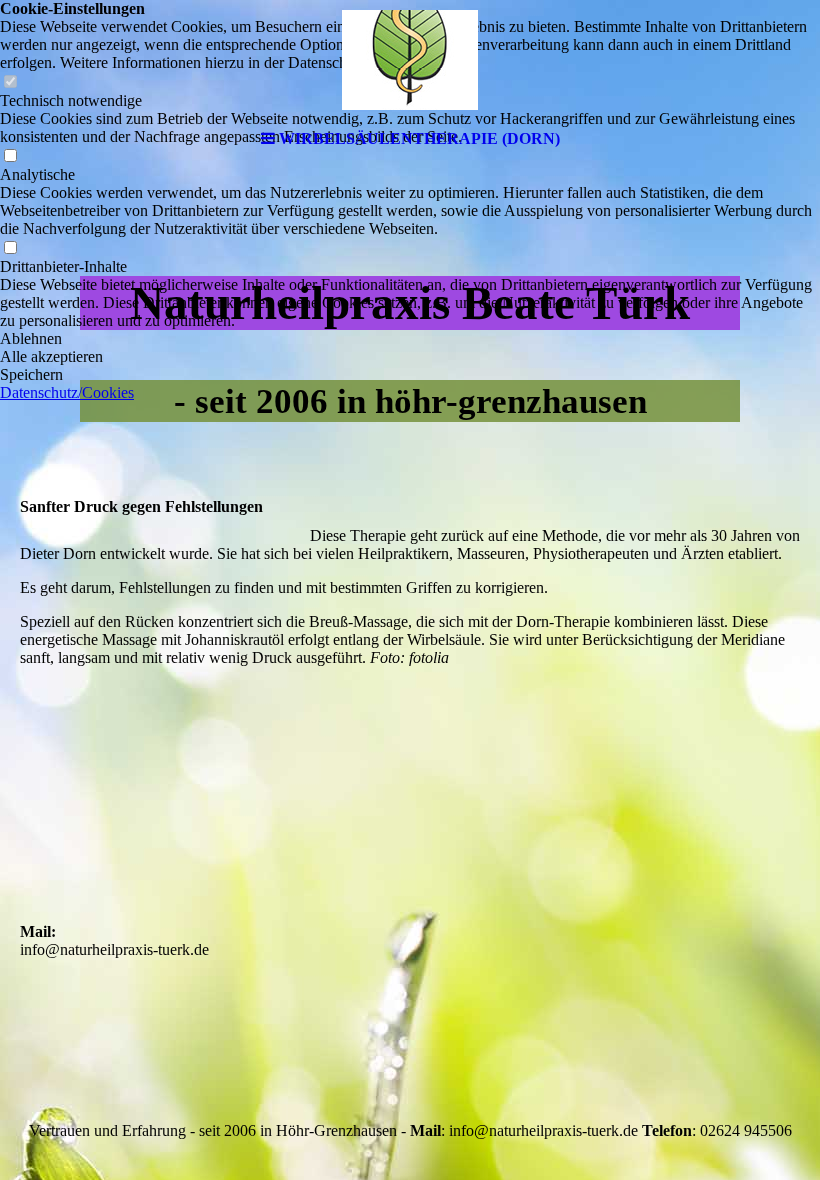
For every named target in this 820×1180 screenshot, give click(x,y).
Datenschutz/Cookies (67, 392)
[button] (410, 339)
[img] (410, 60)
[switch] (10, 248)
